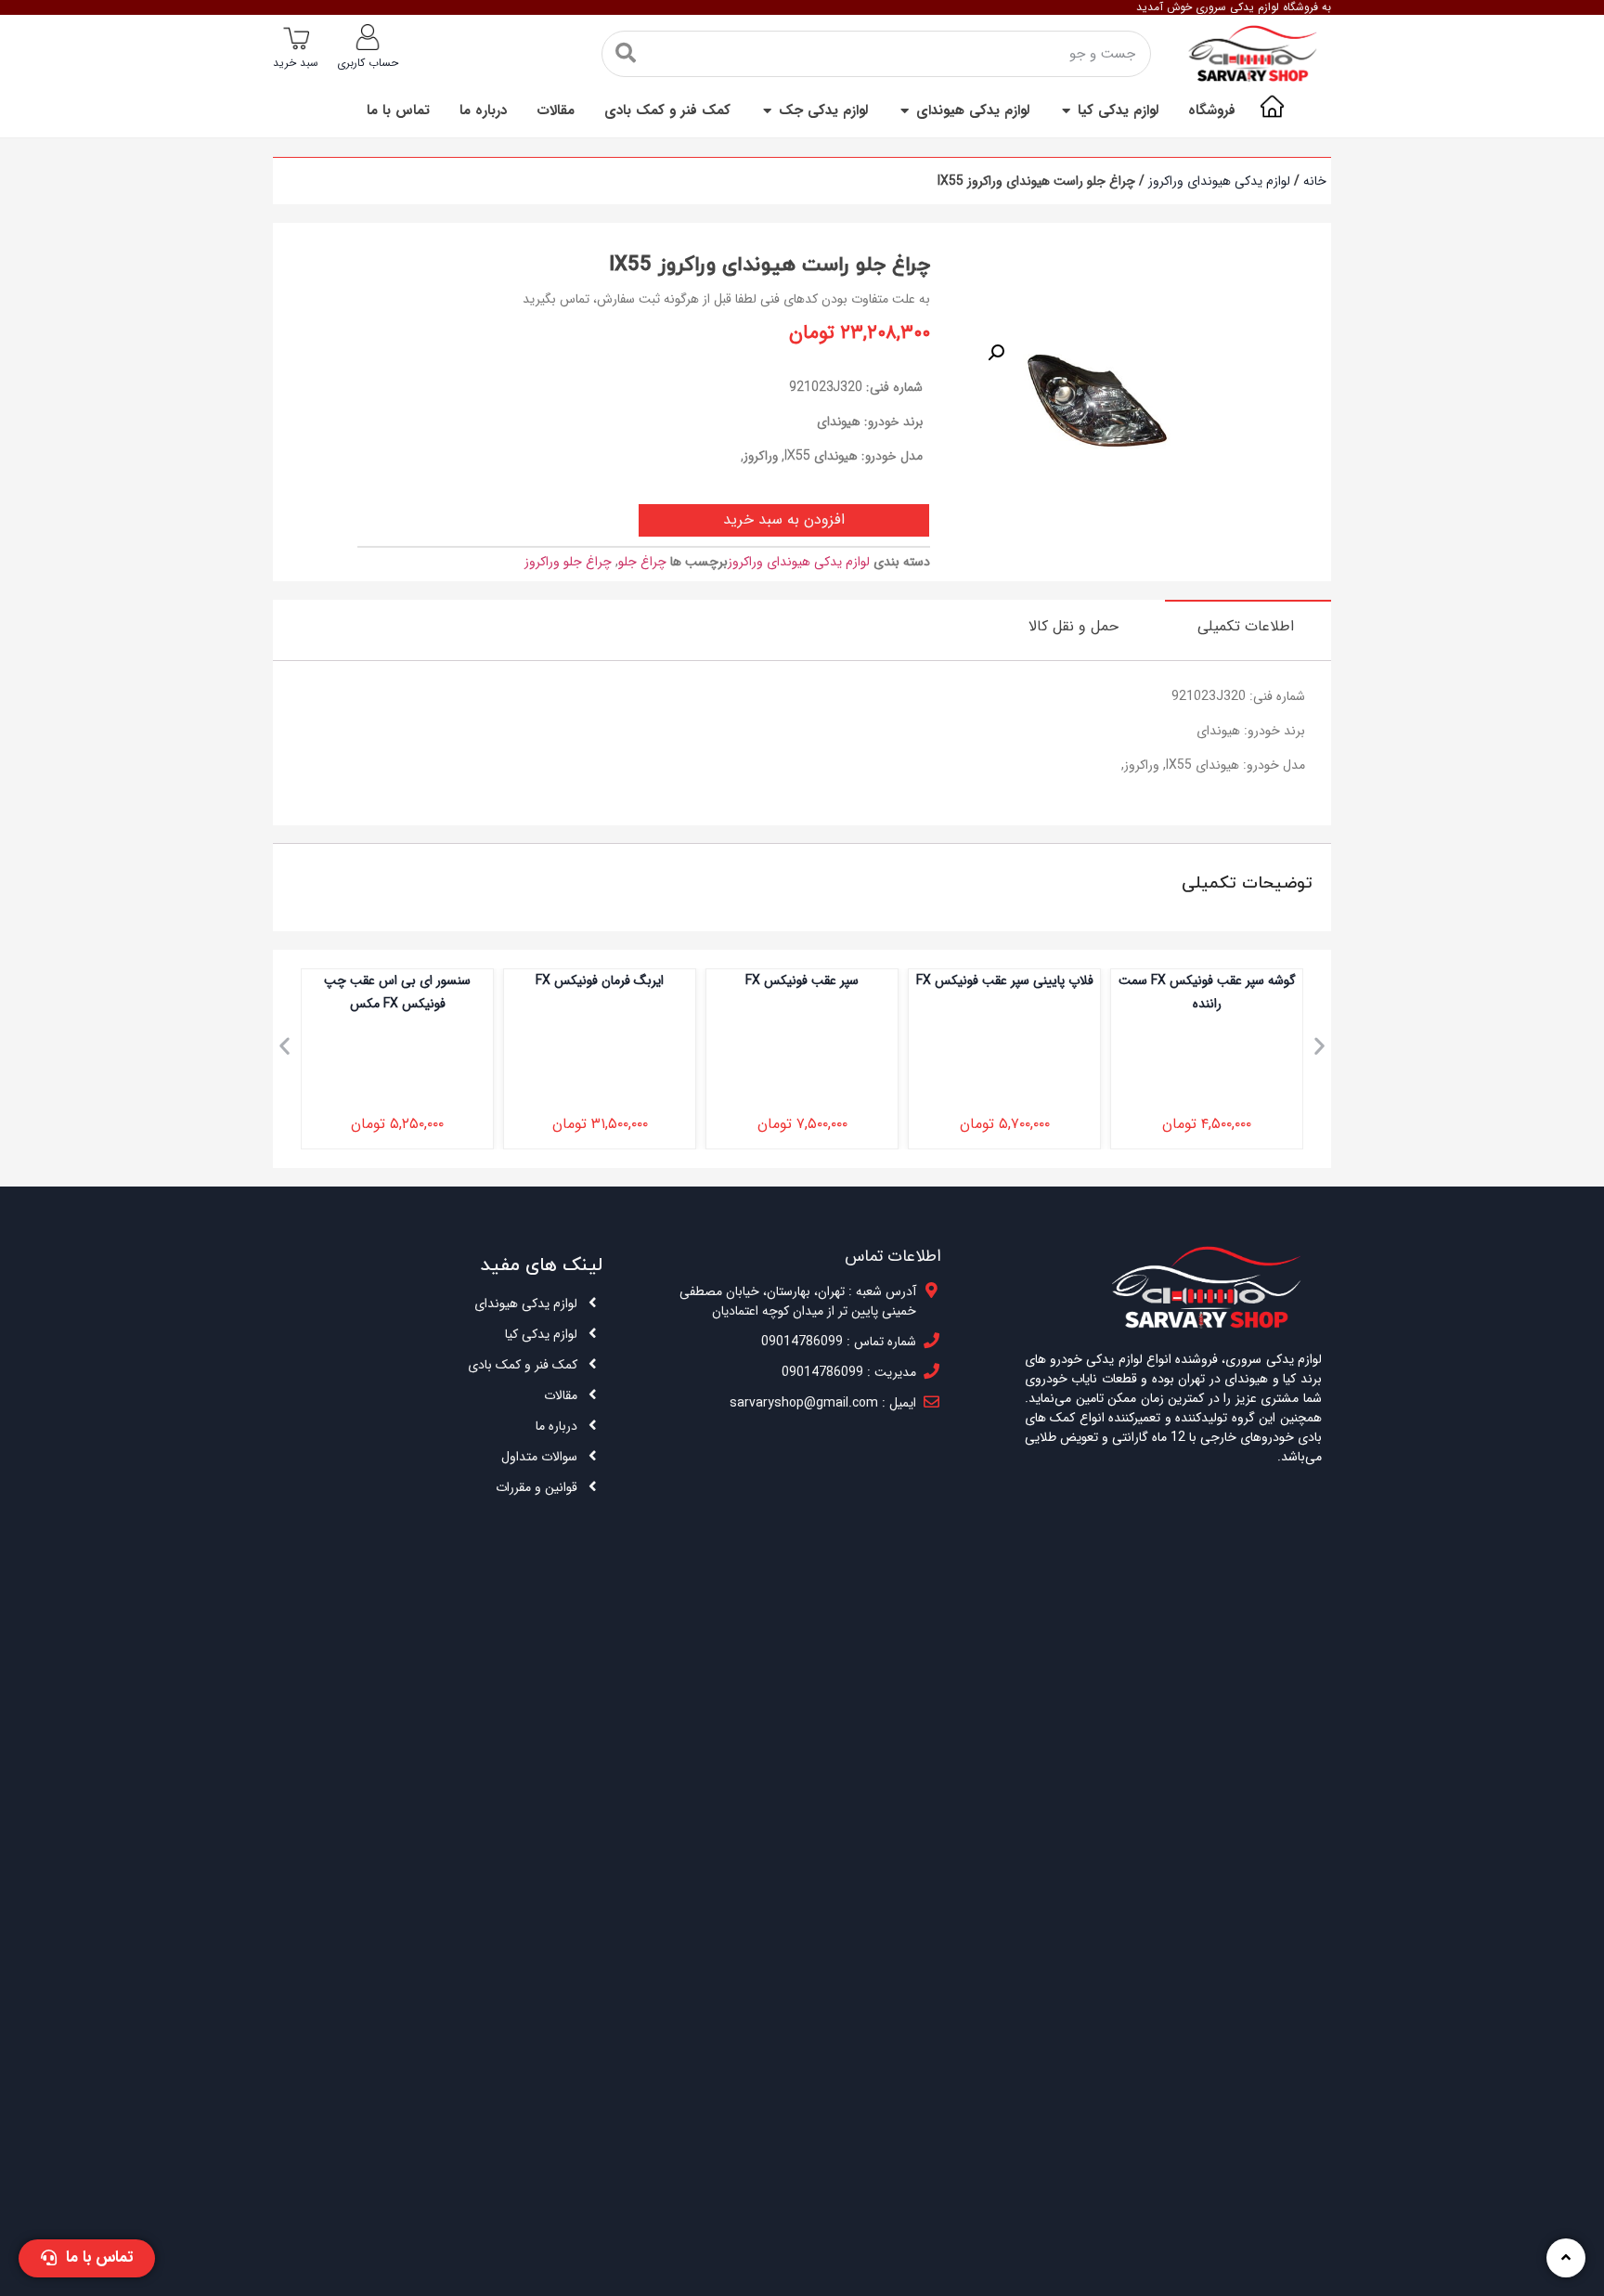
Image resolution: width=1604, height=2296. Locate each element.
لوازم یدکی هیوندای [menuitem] (973, 111)
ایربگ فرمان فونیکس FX (659, 980)
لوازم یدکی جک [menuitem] (823, 111)
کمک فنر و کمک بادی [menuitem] (667, 111)
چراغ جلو (642, 562)
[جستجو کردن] (626, 54)
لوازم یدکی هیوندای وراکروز (1219, 181)
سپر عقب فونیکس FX (861, 980)
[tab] (1248, 626)
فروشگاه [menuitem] (1212, 111)
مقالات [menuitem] (556, 111)
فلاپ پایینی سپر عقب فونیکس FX (1064, 980)
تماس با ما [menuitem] (398, 111)
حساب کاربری (368, 63)
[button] (1066, 111)
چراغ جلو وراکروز (568, 562)
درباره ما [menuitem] (483, 111)
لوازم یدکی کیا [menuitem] (1118, 111)
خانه (1315, 181)
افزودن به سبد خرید (784, 519)
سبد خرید (296, 63)
